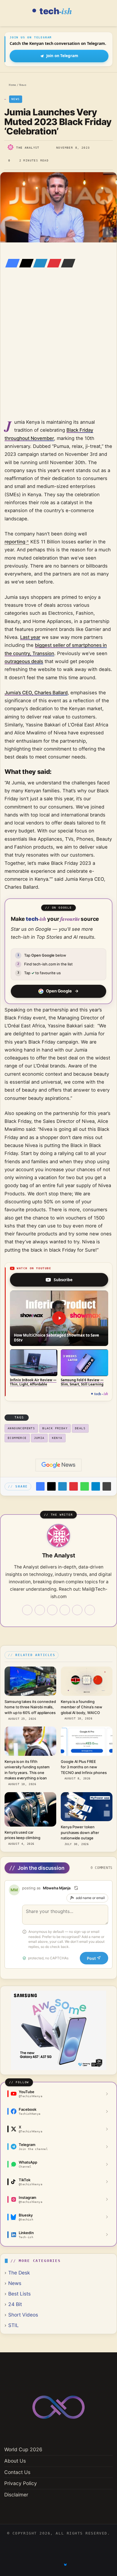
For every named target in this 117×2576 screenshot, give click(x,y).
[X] (25, 263)
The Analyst (28, 148)
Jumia (39, 1438)
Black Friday (55, 1428)
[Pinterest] (53, 263)
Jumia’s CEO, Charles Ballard (36, 693)
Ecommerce (17, 1438)
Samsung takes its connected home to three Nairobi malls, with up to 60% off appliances (30, 1707)
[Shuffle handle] (76, 1888)
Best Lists (19, 2294)
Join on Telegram (62, 56)
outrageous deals (24, 661)
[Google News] (58, 1465)
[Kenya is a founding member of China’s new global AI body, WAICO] (87, 1681)
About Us (15, 2461)
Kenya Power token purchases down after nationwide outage (80, 1832)
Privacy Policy (21, 2483)
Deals (80, 1428)
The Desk (19, 2273)
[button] (59, 1318)
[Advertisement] (58, 351)
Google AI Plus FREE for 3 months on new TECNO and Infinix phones (84, 1767)
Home (12, 85)
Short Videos (23, 2315)
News (23, 85)
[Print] (107, 1486)
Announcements (21, 1428)
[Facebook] (11, 263)
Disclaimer (16, 2495)
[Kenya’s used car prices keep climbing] (30, 1809)
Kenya (57, 1438)
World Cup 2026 (23, 2449)
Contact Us (17, 2472)
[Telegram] (96, 1486)
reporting (15, 542)
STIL (13, 2325)
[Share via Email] (66, 263)
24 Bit (15, 2304)
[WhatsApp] (85, 1486)
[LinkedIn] (39, 263)
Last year (30, 637)
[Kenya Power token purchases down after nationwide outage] (87, 1807)
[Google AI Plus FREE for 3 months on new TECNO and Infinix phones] (87, 1741)
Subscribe (63, 1280)
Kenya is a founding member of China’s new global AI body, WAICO (82, 1707)
